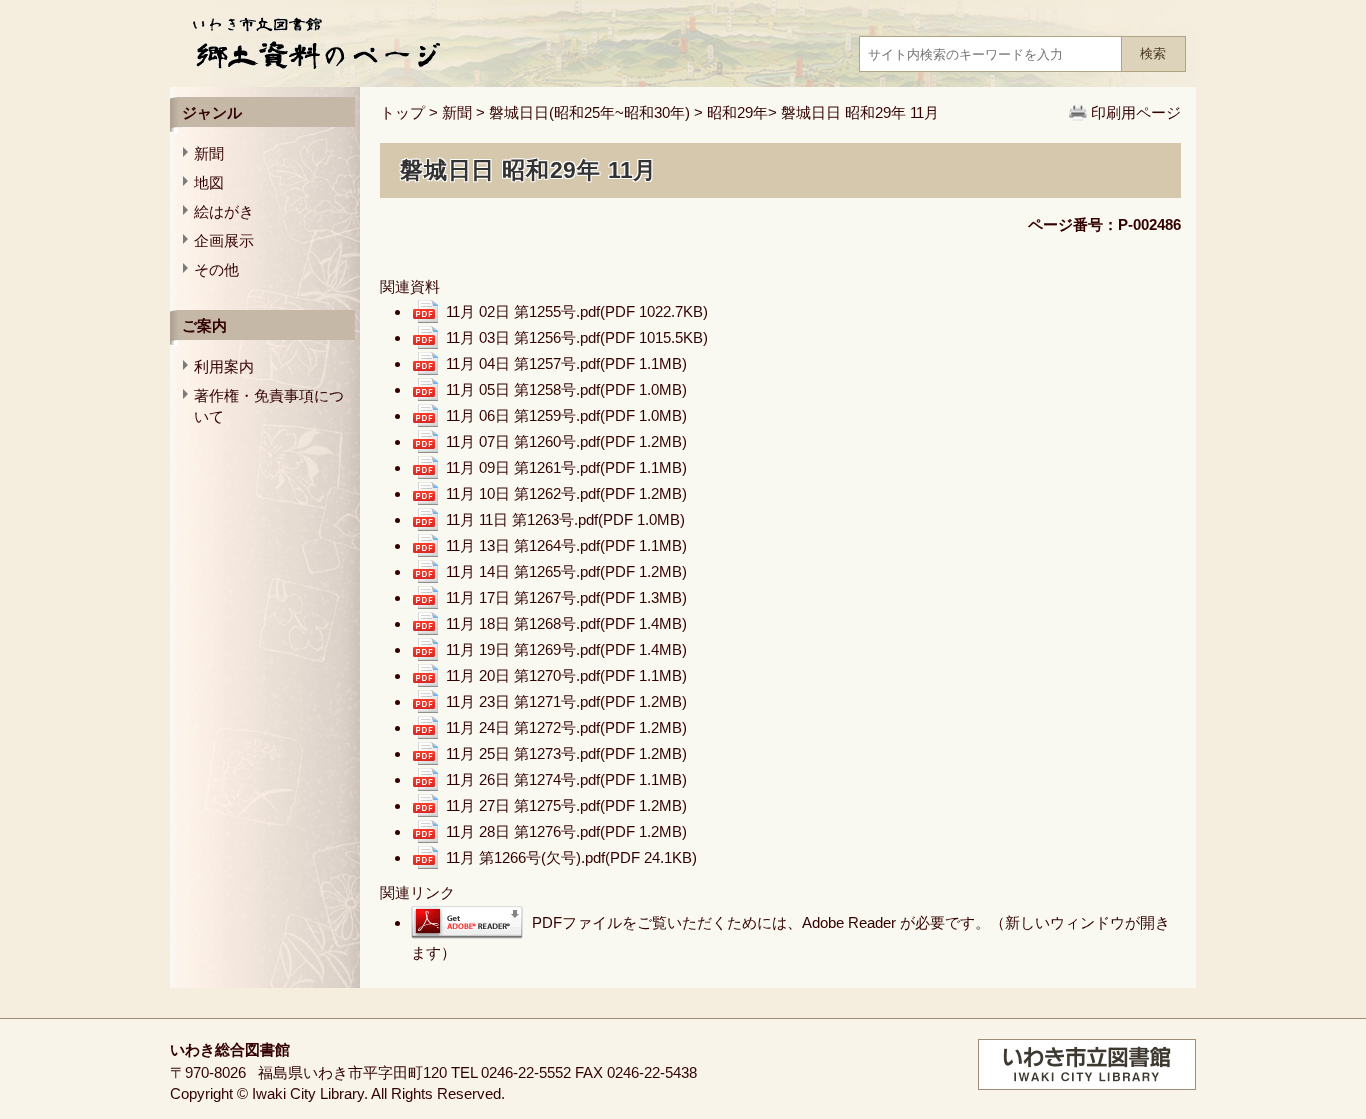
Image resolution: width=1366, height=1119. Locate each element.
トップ (402, 112)
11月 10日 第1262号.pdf (566, 493)
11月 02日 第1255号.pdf (577, 311)
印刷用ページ (1136, 112)
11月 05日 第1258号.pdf (566, 389)
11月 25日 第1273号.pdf (566, 753)
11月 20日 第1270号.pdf (566, 675)
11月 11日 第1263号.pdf (565, 519)
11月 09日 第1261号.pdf (566, 467)
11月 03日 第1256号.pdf (577, 337)
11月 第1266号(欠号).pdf (571, 857)
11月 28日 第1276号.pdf (566, 831)
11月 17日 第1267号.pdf (566, 597)
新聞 (457, 112)
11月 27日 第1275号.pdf (566, 805)
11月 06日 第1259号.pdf (566, 415)
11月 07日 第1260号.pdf (566, 441)
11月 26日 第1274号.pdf (566, 779)
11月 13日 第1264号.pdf (566, 545)
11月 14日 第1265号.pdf (566, 571)
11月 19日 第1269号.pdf (566, 649)
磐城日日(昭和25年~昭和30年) (589, 112)
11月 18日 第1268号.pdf (566, 623)
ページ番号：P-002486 (1104, 224)
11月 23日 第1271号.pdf (566, 701)
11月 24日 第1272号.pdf (566, 727)
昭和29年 (737, 112)
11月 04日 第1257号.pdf (566, 363)
